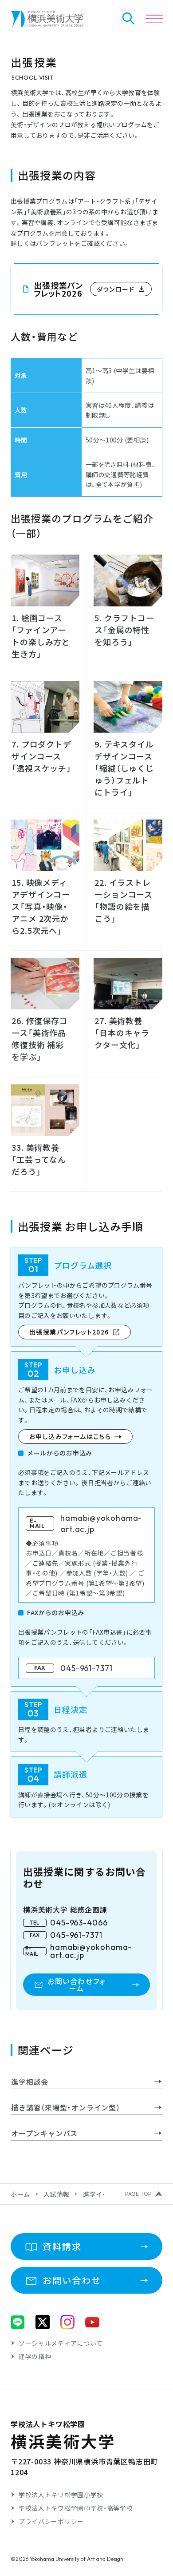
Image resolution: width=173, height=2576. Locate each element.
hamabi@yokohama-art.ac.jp (91, 1951)
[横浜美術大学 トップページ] (47, 19)
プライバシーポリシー (51, 2521)
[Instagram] (67, 2322)
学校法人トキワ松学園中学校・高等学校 (76, 2508)
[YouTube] (92, 2322)
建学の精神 (35, 2356)
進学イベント (102, 2194)
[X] (43, 2322)
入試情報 (57, 2194)
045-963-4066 (79, 1923)
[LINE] (18, 2322)
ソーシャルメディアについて (61, 2343)
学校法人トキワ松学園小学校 (61, 2495)
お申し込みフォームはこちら (70, 1436)
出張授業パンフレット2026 (69, 1332)
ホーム (20, 2194)
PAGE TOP (138, 2194)
